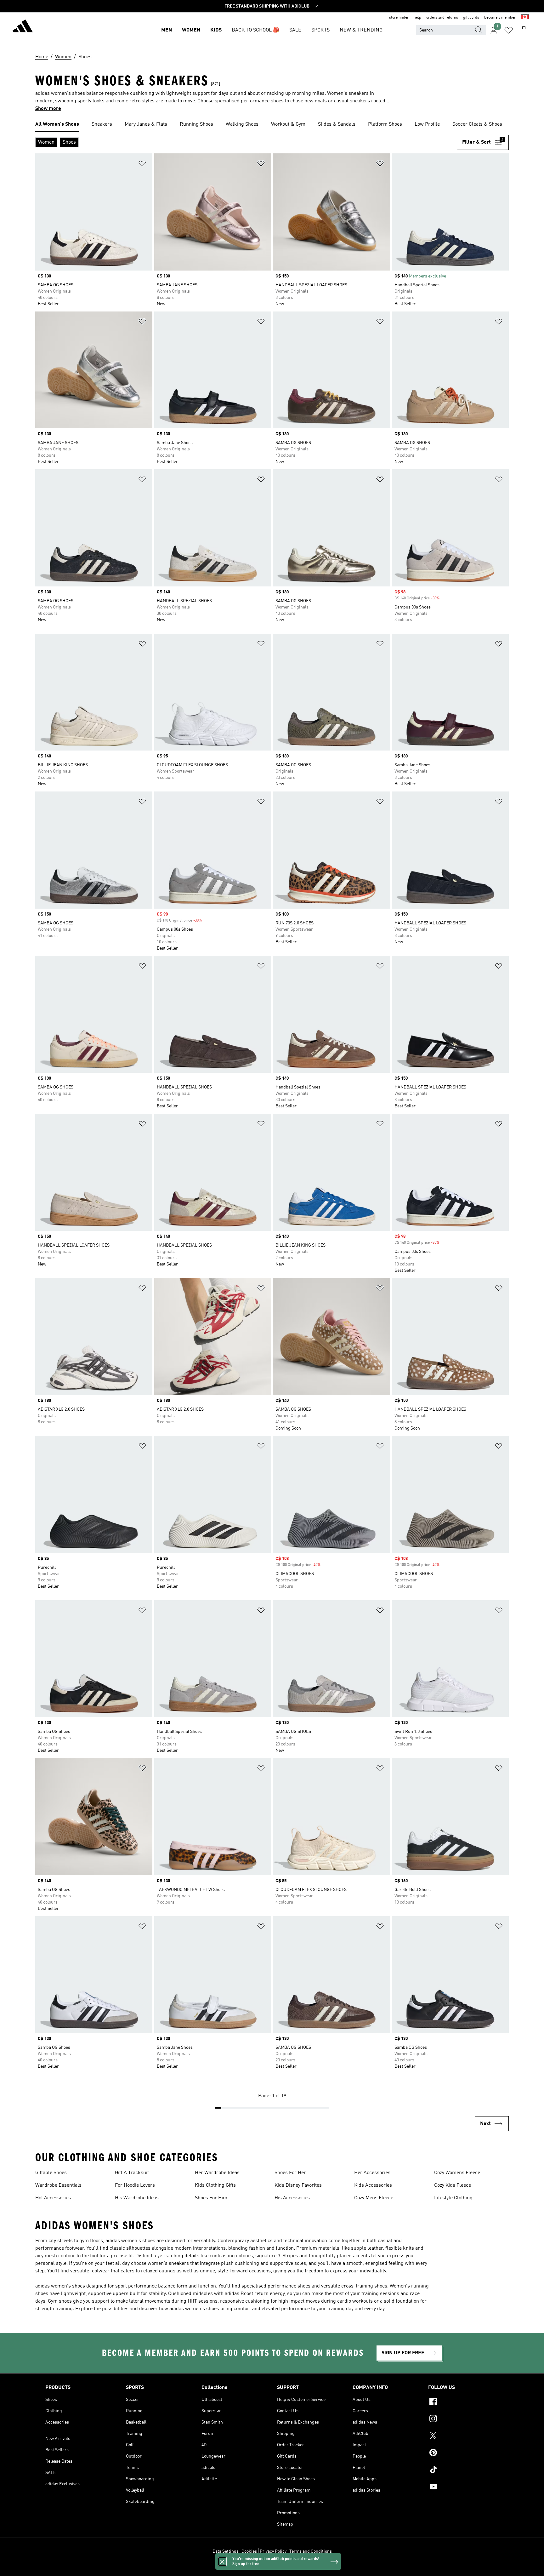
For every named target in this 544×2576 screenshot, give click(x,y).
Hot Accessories (53, 2198)
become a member (500, 18)
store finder (399, 18)
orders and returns (442, 18)
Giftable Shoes (51, 2173)
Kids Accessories (373, 2185)
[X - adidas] (463, 2436)
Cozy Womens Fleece (457, 2173)
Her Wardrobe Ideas (217, 2173)
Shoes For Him (211, 2198)
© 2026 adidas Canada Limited (272, 2568)
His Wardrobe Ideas (137, 2198)
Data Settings (226, 2551)
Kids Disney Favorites (298, 2185)
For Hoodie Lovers (135, 2185)
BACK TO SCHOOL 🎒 (255, 30)
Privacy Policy (273, 2551)
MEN (167, 30)
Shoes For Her (290, 2173)
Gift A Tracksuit (132, 2173)
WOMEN (191, 30)
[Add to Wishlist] (142, 165)
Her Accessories (372, 2173)
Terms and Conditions (311, 2551)
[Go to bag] (524, 30)
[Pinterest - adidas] (463, 2453)
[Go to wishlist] (509, 30)
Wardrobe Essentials (58, 2185)
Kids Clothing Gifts (215, 2185)
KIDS (216, 30)
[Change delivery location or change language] (525, 18)
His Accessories (292, 2198)
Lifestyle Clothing (453, 2198)
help (417, 18)
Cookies (249, 2551)
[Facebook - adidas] (463, 2402)
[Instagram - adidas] (463, 2419)
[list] (272, 125)
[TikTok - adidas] (463, 2470)
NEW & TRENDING (361, 30)
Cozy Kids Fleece (453, 2185)
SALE (295, 30)
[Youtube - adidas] (463, 2487)
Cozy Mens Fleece (374, 2198)
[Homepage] (23, 27)
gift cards (471, 18)
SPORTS (320, 30)
